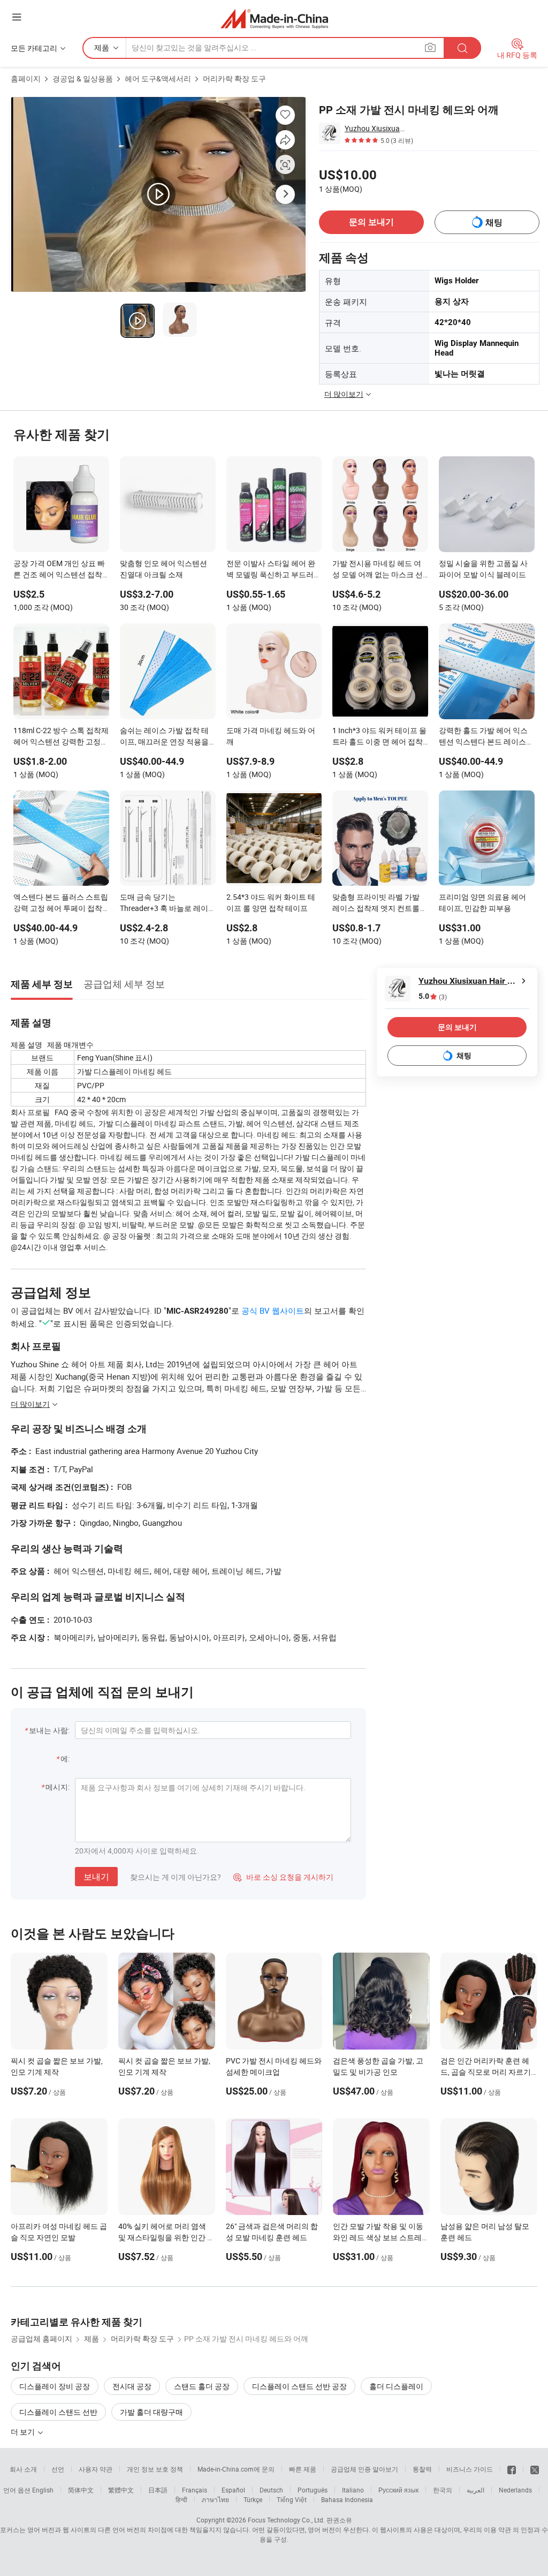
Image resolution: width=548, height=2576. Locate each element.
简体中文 (81, 2490)
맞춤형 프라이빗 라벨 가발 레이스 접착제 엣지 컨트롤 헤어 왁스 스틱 (376, 903)
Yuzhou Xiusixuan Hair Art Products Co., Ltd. (375, 128)
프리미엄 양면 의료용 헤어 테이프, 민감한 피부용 (482, 902)
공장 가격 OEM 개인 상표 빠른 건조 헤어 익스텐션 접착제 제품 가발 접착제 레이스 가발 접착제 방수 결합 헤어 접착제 (59, 570)
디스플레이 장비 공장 (55, 2386)
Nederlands (515, 2490)
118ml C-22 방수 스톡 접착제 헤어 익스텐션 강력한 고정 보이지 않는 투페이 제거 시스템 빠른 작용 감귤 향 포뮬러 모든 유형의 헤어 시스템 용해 (61, 737)
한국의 (443, 2490)
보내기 (96, 1877)
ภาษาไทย (215, 2499)
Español (233, 2490)
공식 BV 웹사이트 (273, 1310)
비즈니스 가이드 (470, 2469)
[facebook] (512, 2469)
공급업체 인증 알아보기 (364, 2469)
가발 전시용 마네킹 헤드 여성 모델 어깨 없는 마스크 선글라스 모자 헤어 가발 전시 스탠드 (378, 570)
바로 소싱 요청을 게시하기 (283, 1877)
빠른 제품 (303, 2469)
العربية (475, 2490)
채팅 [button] (494, 223)
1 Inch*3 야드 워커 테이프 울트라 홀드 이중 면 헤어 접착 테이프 (379, 737)
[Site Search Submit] (462, 48)
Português (313, 2490)
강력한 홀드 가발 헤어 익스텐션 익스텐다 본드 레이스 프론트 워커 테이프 (483, 737)
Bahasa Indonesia (347, 2499)
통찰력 (422, 2469)
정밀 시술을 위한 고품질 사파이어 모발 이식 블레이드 (483, 569)
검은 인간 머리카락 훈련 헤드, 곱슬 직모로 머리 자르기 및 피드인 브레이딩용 (486, 2072)
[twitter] (535, 2469)
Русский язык (398, 2490)
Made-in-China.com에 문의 (236, 2469)
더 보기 (24, 2432)
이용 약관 (497, 2529)
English (43, 2490)
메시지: (58, 1787)
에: (65, 1758)
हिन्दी (181, 2499)
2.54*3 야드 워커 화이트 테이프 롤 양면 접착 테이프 (271, 902)
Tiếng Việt (292, 2499)
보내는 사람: (49, 1730)
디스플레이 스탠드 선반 (58, 2412)
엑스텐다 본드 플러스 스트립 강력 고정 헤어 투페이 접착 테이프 (61, 903)
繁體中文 (121, 2490)
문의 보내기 (371, 222)
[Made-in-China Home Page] (274, 18)
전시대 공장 (132, 2386)
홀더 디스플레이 (396, 2386)
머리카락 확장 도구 (234, 78)
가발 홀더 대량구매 (151, 2412)
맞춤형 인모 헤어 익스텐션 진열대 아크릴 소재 (163, 569)
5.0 (433, 996)
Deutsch (271, 2490)
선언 (58, 2469)
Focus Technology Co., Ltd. (286, 2520)
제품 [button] (102, 47)
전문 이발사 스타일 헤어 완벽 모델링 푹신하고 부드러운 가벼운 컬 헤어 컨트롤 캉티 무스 (274, 570)
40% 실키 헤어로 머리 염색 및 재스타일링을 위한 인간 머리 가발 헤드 (166, 2237)
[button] (17, 17)
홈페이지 (26, 78)
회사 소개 (23, 2469)
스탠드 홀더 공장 (202, 2386)
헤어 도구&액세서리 (158, 78)
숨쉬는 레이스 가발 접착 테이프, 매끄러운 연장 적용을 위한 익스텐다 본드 (164, 737)
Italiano (353, 2490)
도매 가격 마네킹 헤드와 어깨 (271, 736)
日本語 (158, 2490)
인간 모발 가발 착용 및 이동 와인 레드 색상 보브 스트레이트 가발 (381, 2237)
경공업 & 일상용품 (83, 78)
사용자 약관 (96, 2469)
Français (195, 2490)
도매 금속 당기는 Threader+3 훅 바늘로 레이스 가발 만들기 (164, 903)
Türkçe (253, 2499)
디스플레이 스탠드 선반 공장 (299, 2386)
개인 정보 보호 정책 (155, 2469)
